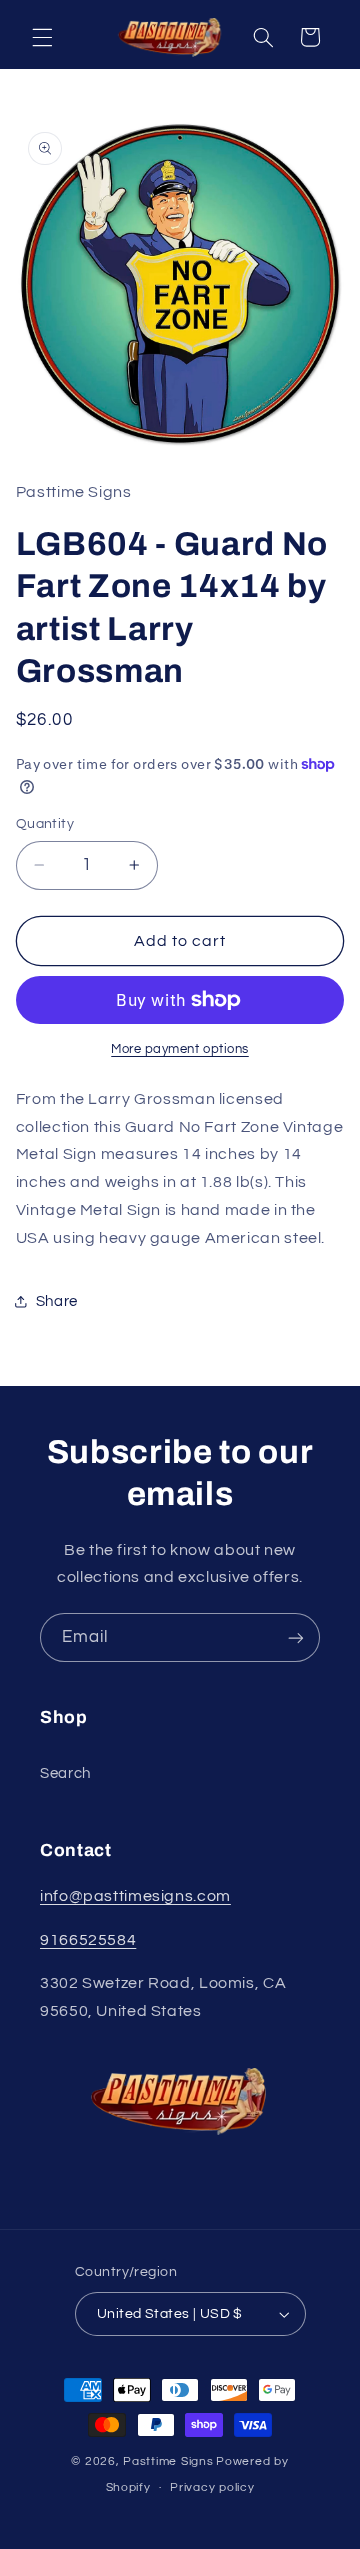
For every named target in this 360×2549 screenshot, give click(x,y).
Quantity (45, 824)
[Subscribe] (296, 1637)
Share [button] (57, 1301)
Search (65, 1773)
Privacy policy (212, 2487)
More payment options (180, 1049)
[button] (42, 37)
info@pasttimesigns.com (135, 1896)
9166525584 (88, 1940)
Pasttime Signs (168, 2461)
